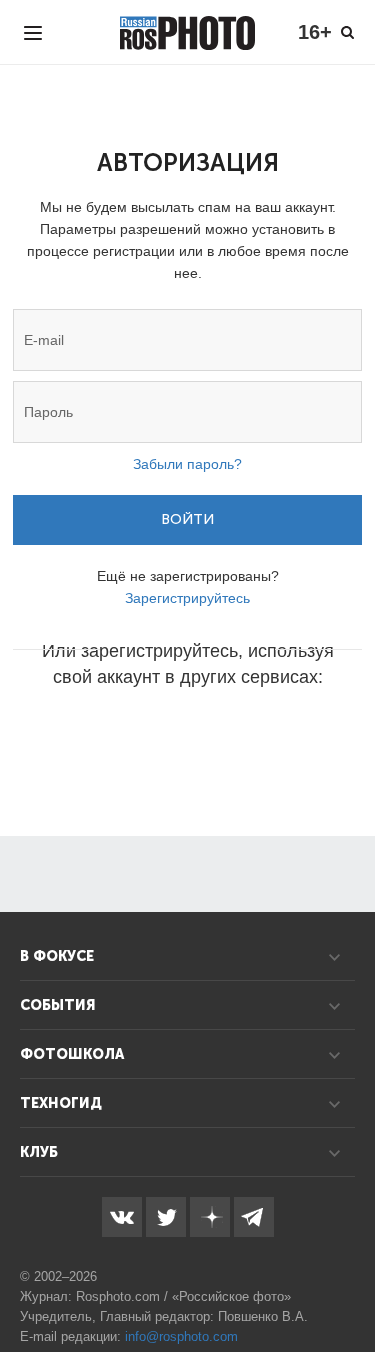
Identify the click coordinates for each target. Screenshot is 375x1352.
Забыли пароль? (187, 464)
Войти (187, 519)
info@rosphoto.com (181, 1336)
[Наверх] (349, 1286)
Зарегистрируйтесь (187, 598)
